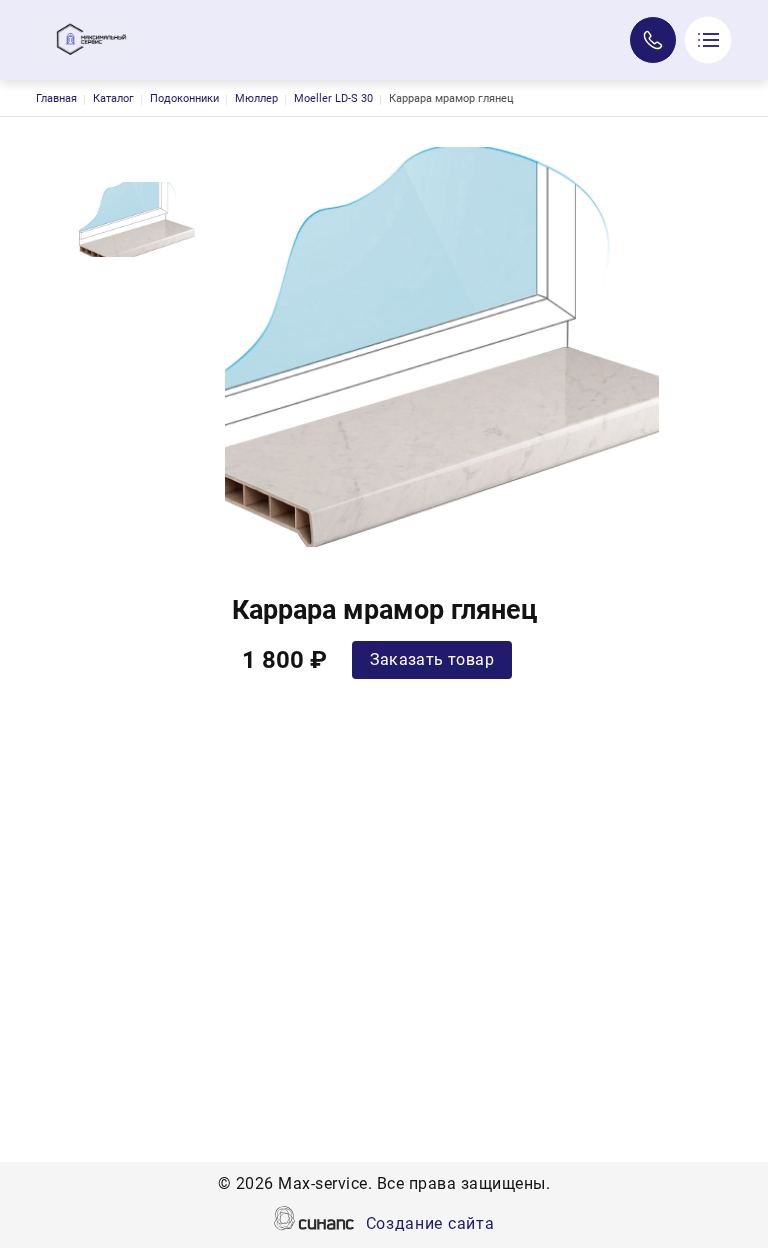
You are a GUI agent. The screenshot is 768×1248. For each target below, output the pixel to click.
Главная (56, 98)
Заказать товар (432, 659)
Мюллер (256, 98)
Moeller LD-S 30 (333, 98)
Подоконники (184, 98)
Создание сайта (430, 1223)
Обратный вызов (653, 40)
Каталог (113, 98)
